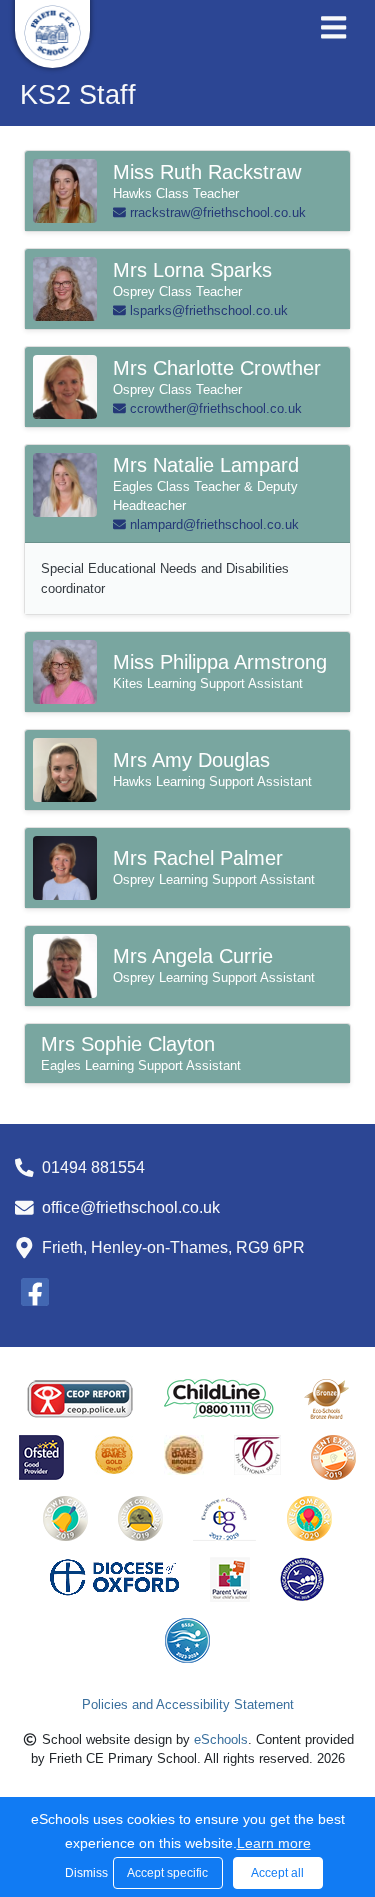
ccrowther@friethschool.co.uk (214, 408)
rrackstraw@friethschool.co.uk (216, 212)
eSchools (221, 1739)
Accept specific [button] (167, 1873)
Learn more (274, 1843)
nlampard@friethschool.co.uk (212, 524)
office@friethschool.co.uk (131, 1207)
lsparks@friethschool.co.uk (207, 310)
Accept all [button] (277, 1873)
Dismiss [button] (84, 1873)
